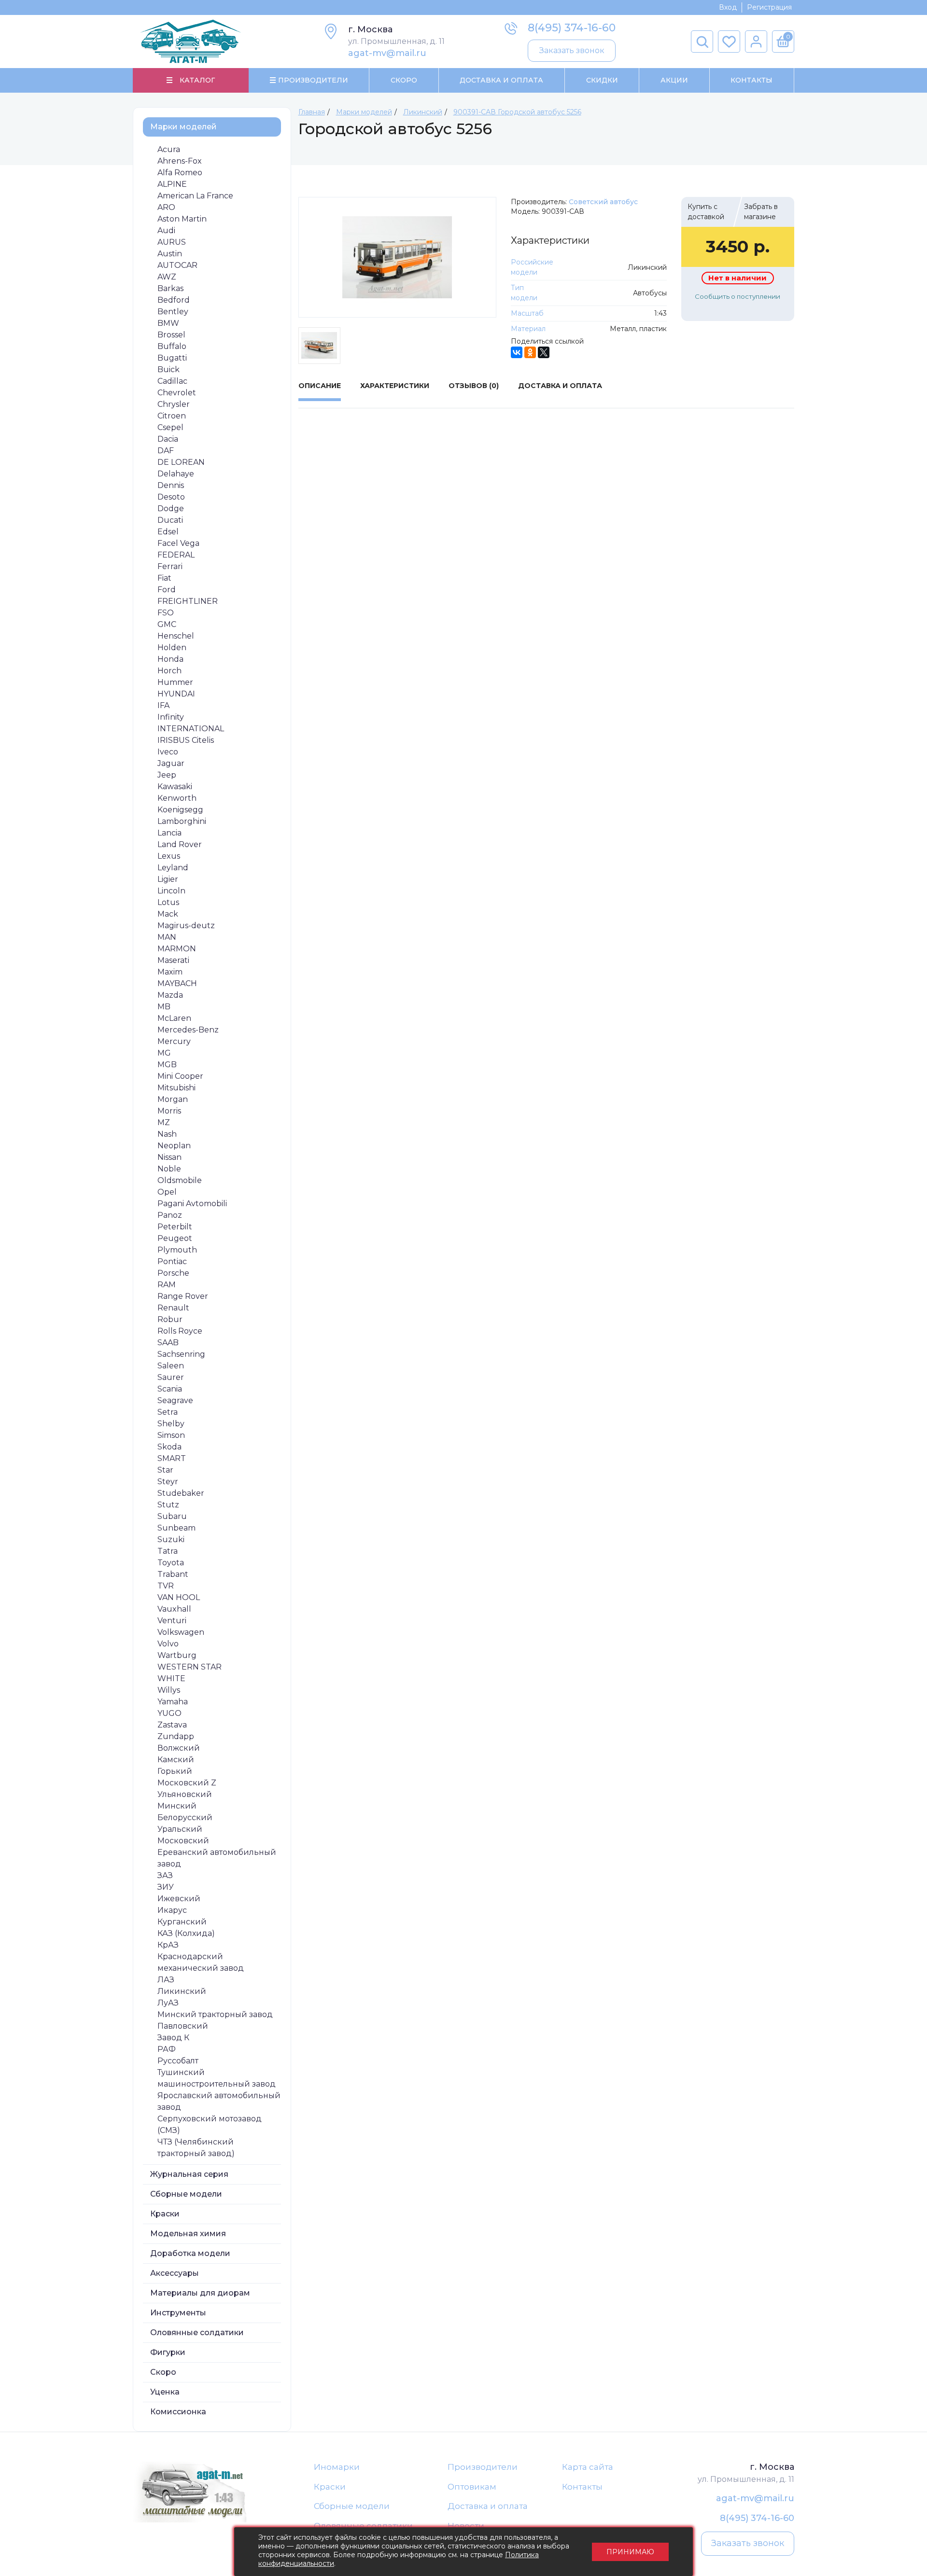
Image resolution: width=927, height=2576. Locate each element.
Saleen (171, 1366)
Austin (170, 254)
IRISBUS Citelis (186, 740)
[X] (544, 352)
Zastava (172, 1725)
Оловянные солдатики (197, 2332)
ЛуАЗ (168, 2003)
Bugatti (172, 358)
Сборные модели (186, 2194)
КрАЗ (168, 1945)
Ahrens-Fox (180, 161)
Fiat (164, 578)
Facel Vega (178, 543)
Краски (165, 2214)
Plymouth (177, 1250)
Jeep (167, 775)
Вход (728, 7)
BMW (168, 323)
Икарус (172, 1910)
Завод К (173, 2038)
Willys (169, 1690)
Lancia (169, 833)
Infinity (171, 717)
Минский (177, 1806)
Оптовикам (472, 2487)
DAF (166, 451)
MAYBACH (177, 983)
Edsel (168, 532)
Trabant (173, 1574)
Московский (183, 1841)
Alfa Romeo (180, 173)
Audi (166, 230)
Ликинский (182, 1991)
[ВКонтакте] (517, 352)
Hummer (175, 682)
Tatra (168, 1551)
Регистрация (769, 7)
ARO (166, 207)
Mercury (174, 1041)
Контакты (751, 80)
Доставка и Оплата (501, 80)
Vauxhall (174, 1609)
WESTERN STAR (190, 1667)
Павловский (183, 2026)
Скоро (404, 80)
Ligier (168, 879)
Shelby (171, 1424)
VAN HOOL (179, 1597)
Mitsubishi (176, 1088)
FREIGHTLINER (188, 601)
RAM (167, 1285)
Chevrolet (177, 393)
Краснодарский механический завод (201, 1962)
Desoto (171, 497)
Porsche (173, 1273)
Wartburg (177, 1655)
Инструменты (178, 2313)
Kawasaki (175, 787)
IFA (163, 705)
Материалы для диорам (200, 2293)
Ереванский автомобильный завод (217, 1858)
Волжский (179, 1748)
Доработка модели (190, 2253)
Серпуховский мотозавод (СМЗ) (210, 2124)
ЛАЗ (166, 1980)
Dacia (168, 439)
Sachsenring (181, 1354)
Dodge (171, 508)
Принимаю (630, 2552)
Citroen (172, 416)
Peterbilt (175, 1227)
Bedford (174, 300)
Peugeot (175, 1238)
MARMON (177, 949)
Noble (169, 1169)
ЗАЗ (165, 1875)
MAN (167, 937)
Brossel (171, 335)
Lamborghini (182, 821)
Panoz (170, 1215)
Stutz (168, 1505)
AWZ (167, 277)
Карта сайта (588, 2467)
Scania (170, 1389)
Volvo (168, 1644)
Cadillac (172, 381)
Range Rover (183, 1296)
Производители (483, 2467)
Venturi (172, 1621)
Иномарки (337, 2467)
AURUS (172, 242)
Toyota (171, 1563)
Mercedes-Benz (188, 1030)
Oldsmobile (180, 1180)
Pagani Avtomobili (192, 1204)
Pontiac (172, 1261)
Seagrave (175, 1400)
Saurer (171, 1377)
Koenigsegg (180, 810)
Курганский (182, 1922)
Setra (168, 1412)
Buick (169, 369)
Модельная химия (188, 2234)
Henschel (176, 636)
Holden (172, 647)
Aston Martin (182, 219)
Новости (466, 2526)
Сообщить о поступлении (737, 296)
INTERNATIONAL (191, 729)
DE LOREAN (181, 462)
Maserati (173, 960)
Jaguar (171, 763)
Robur (170, 1319)
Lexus (169, 856)
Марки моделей (183, 127)
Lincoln (171, 891)
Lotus (168, 902)
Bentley (173, 312)
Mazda (170, 995)
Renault (173, 1308)
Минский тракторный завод (215, 2014)
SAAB (168, 1343)
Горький (175, 1771)
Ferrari (170, 566)
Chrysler (174, 404)
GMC (167, 624)
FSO (166, 613)
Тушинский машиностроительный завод (217, 2078)
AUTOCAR (177, 265)
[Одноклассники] (530, 352)
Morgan (173, 1099)
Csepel (170, 427)
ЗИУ (166, 1887)
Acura (169, 149)
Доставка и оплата (488, 2506)
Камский (176, 1760)
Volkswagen (181, 1632)
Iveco (168, 752)
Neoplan (174, 1146)
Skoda (169, 1447)
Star (165, 1470)
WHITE (171, 1678)
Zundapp (176, 1736)
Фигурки (168, 2352)
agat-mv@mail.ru (387, 53)
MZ (164, 1122)
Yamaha (173, 1702)
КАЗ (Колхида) (186, 1933)
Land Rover (180, 844)
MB (164, 1007)
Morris (169, 1111)
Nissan (169, 1157)
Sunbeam (176, 1528)
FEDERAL (176, 555)
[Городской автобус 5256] (398, 257)
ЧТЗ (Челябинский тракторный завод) (196, 2148)
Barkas (170, 288)
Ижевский (179, 1899)
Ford (167, 590)
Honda (170, 659)
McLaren (174, 1018)
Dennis (171, 485)
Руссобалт (178, 2061)
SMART (172, 1458)
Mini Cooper (180, 1076)
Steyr (168, 1482)
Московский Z (187, 1783)
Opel (167, 1192)
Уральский (180, 1829)
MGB (167, 1065)
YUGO (169, 1713)
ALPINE (172, 184)
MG (164, 1053)
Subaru (172, 1516)
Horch (169, 671)
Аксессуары (175, 2273)
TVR (166, 1586)
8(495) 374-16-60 (572, 28)
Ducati (170, 520)
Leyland (173, 868)
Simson (171, 1435)
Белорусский (185, 1817)
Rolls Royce (180, 1331)
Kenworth (177, 798)
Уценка (165, 2392)
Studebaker (181, 1493)
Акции (674, 80)
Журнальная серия (189, 2174)
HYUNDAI (176, 694)
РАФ (167, 2049)
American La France (195, 196)
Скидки (602, 80)
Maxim (170, 972)
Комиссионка (178, 2412)
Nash (167, 1134)
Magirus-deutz (186, 926)
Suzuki (171, 1539)
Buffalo (172, 346)
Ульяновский (185, 1794)
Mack (168, 914)
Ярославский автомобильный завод (219, 2101)
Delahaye (176, 474)
